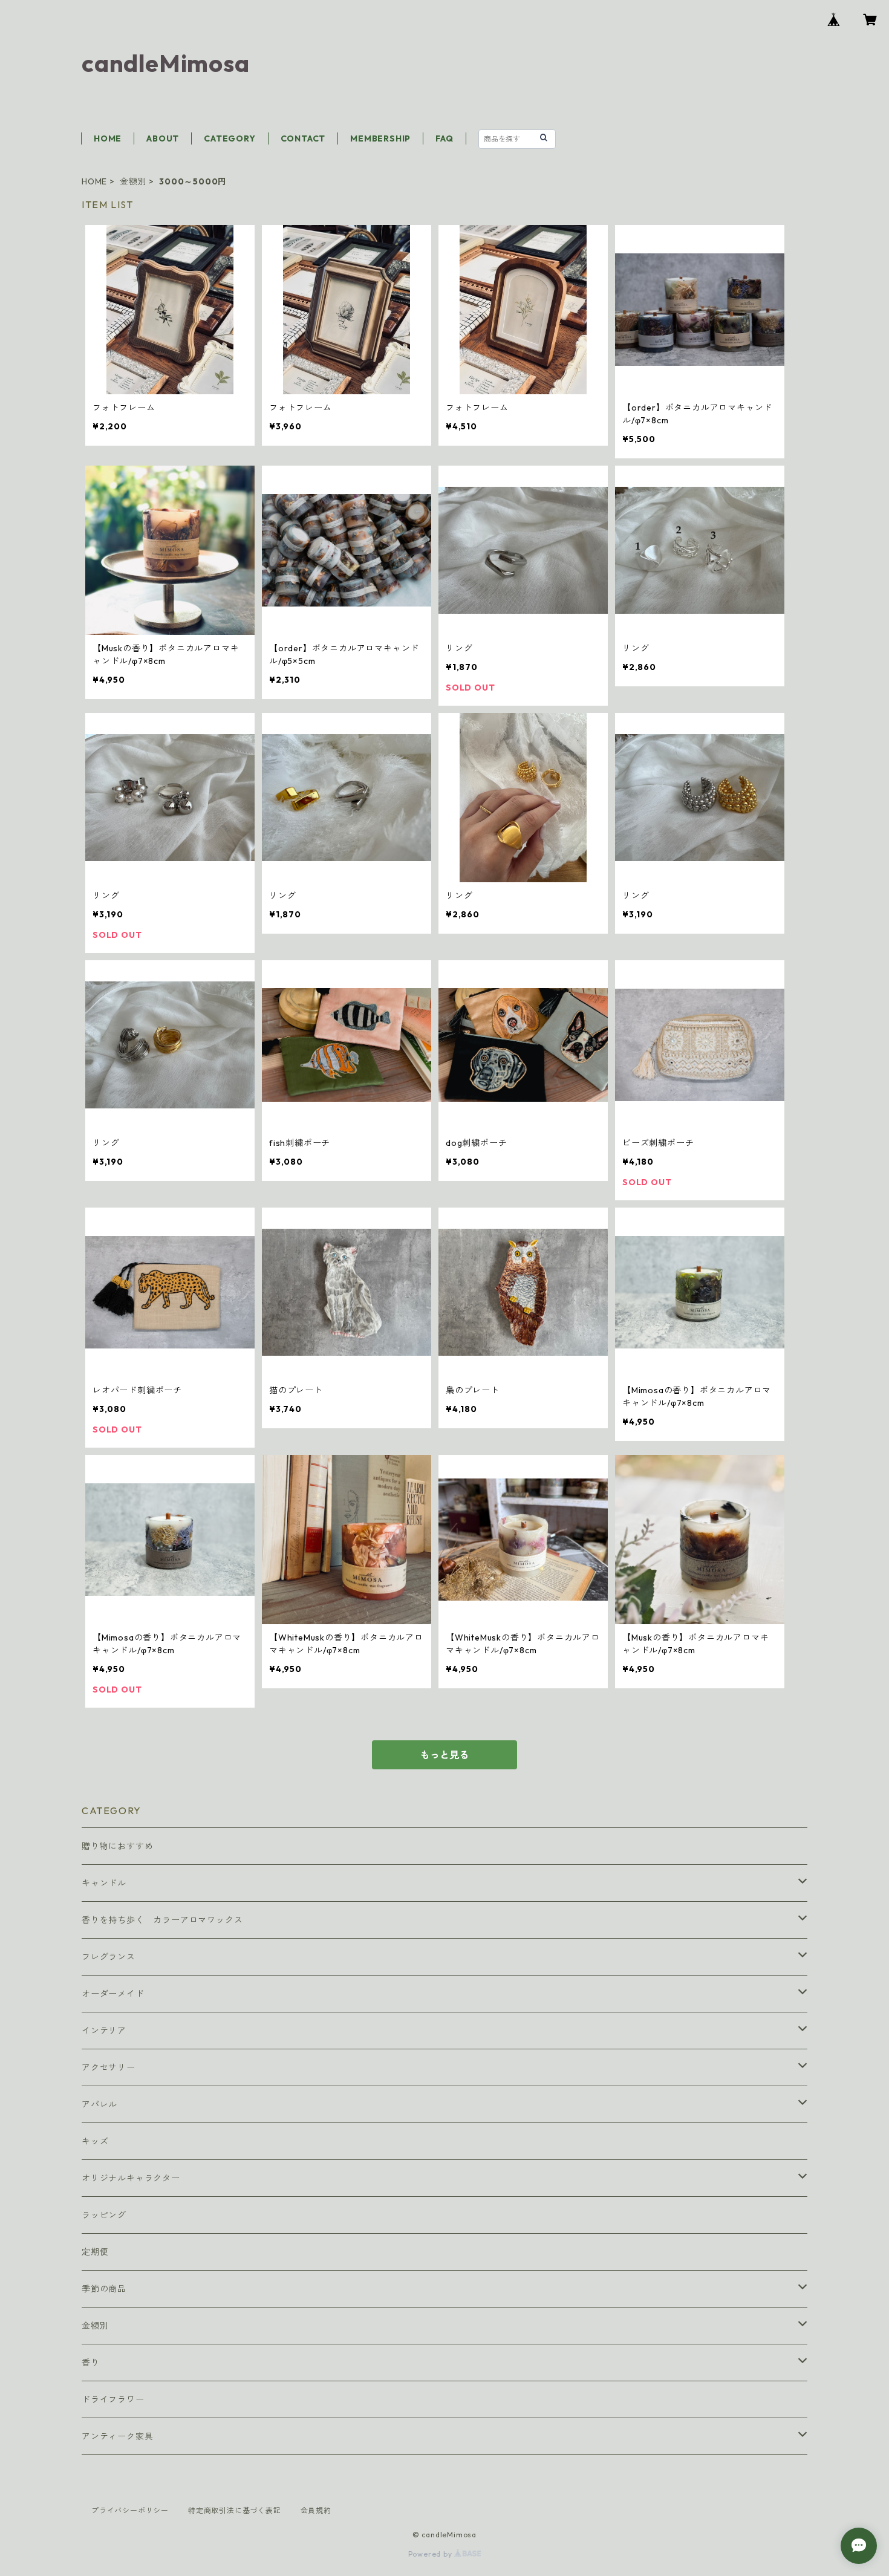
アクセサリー (109, 2067)
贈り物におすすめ (117, 1846)
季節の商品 (104, 2289)
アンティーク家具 (117, 2436)
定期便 (95, 2252)
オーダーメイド (113, 1994)
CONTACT (303, 138)
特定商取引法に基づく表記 (235, 2510)
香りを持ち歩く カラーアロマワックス (162, 1920)
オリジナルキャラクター (131, 2178)
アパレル (99, 2104)
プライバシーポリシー (130, 2510)
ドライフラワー (113, 2399)
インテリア (104, 2031)
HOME (108, 138)
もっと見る (444, 1755)
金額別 (133, 181)
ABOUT (163, 138)
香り (91, 2363)
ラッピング (104, 2215)
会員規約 (316, 2510)
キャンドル (104, 1883)
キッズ (95, 2141)
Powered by (431, 2554)
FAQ (444, 138)
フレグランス (109, 1957)
